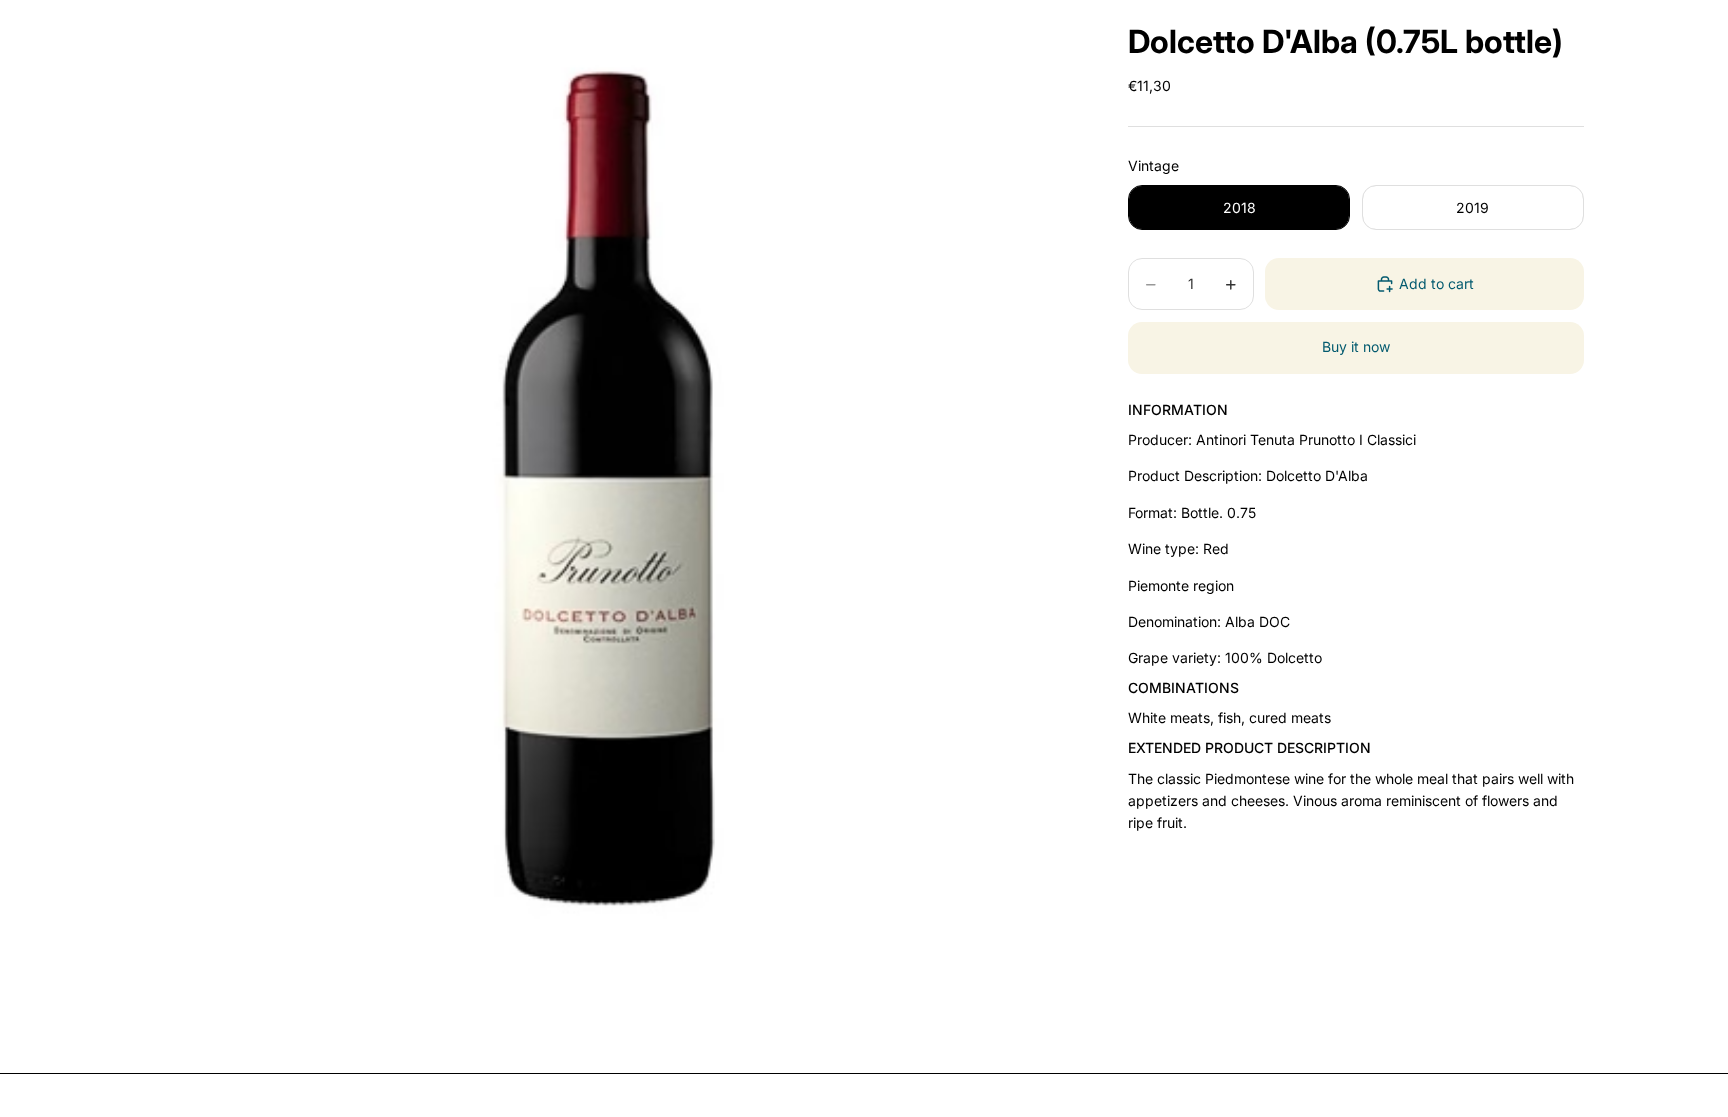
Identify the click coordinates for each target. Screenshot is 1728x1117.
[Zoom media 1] (612, 528)
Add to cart (1436, 283)
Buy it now (1356, 346)
